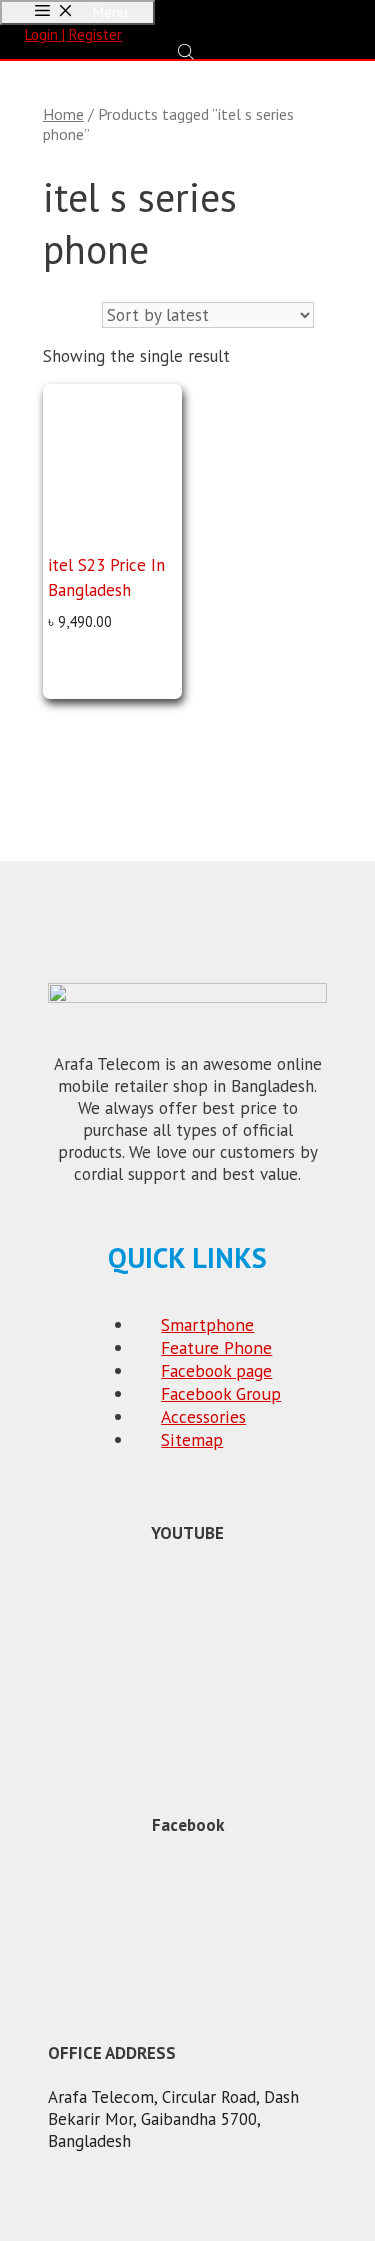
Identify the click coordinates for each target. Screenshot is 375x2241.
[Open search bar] (188, 51)
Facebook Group (221, 1393)
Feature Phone (216, 1347)
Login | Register (73, 34)
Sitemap (192, 1439)
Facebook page (216, 1370)
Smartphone (207, 1324)
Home (63, 114)
